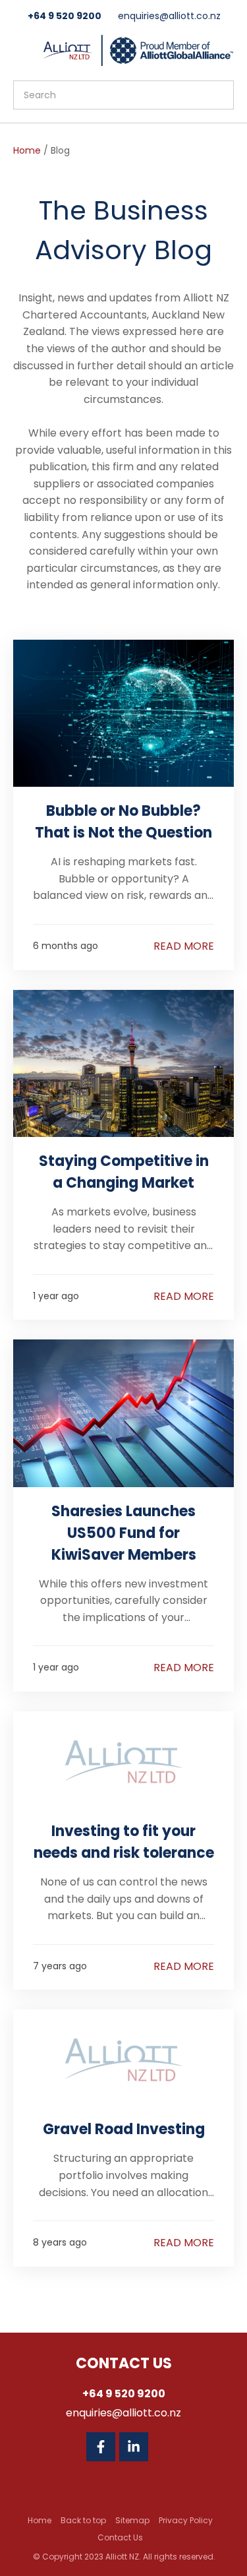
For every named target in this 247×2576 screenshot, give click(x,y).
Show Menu (21, 49)
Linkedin (134, 2447)
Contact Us (120, 2537)
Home (27, 150)
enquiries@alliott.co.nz (169, 16)
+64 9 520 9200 (65, 16)
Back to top (83, 2520)
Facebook (101, 2447)
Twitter (167, 2447)
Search (218, 95)
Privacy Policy (186, 2520)
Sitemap (132, 2520)
